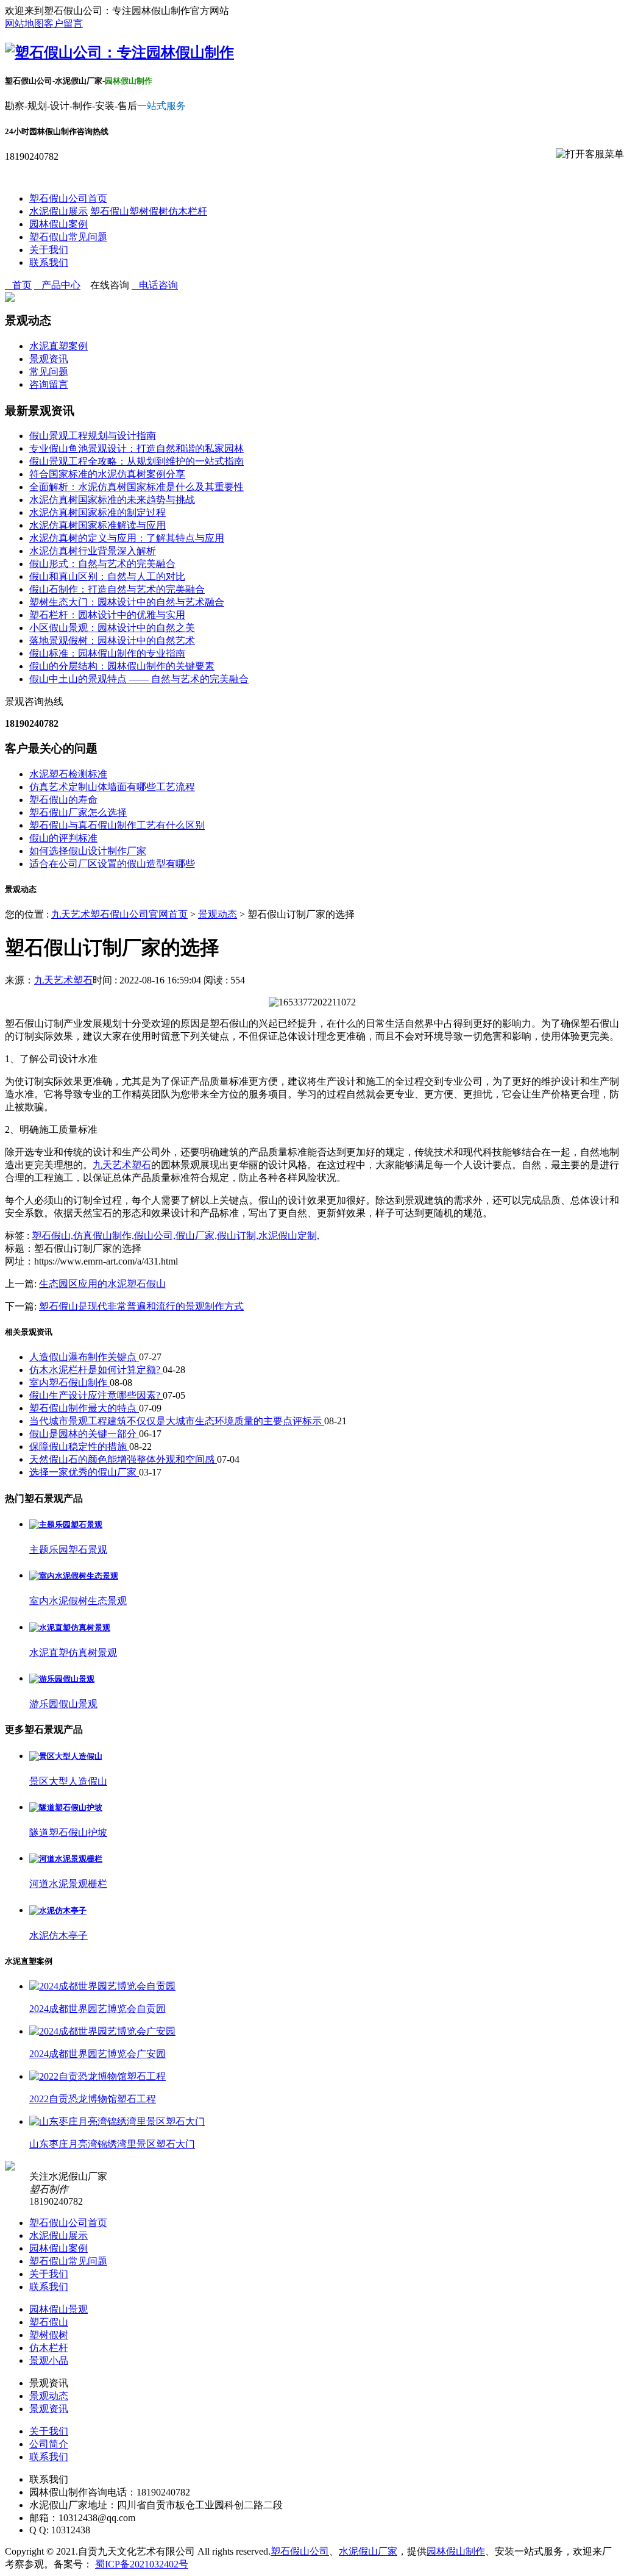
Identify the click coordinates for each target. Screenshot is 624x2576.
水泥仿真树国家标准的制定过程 (97, 512)
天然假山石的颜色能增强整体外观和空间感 (123, 1459)
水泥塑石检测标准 (68, 774)
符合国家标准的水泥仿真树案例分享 (107, 474)
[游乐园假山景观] (62, 1679)
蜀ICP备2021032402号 (142, 2564)
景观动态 (218, 914)
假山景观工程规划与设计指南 (93, 436)
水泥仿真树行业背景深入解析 (93, 551)
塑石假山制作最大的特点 (84, 1408)
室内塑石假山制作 (69, 1383)
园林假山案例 (58, 224)
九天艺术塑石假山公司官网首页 (119, 914)
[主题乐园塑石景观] (66, 1525)
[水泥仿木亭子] (58, 1911)
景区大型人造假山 (68, 1781)
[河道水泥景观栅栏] (66, 1859)
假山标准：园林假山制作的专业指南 (107, 653)
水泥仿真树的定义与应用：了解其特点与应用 (127, 538)
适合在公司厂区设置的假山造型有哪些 (112, 864)
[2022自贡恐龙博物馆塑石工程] (97, 2076)
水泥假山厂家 (368, 2551)
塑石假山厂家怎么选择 (78, 812)
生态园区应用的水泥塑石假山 (102, 1284)
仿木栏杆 (188, 211)
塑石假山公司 (300, 2551)
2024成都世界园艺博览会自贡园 (97, 2009)
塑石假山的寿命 (63, 800)
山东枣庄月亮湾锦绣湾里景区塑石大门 (112, 2144)
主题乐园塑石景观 (68, 1550)
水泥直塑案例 (58, 346)
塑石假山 (110, 211)
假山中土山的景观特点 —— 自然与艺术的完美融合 (139, 679)
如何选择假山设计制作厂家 (88, 851)
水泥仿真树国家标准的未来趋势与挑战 (112, 500)
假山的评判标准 (63, 838)
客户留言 (63, 23)
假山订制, (238, 1236)
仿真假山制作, (104, 1236)
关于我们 (49, 250)
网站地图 (24, 23)
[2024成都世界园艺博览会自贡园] (102, 1986)
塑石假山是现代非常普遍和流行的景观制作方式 (141, 1306)
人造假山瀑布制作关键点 (84, 1357)
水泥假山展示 (58, 211)
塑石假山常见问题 (68, 237)
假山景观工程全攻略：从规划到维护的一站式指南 (136, 461)
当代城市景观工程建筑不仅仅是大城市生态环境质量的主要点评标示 (177, 1421)
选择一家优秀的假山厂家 (84, 1472)
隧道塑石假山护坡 (68, 1832)
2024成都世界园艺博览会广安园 (97, 2054)
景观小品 (49, 2360)
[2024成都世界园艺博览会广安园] (102, 2031)
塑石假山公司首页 (68, 198)
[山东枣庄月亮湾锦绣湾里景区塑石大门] (117, 2121)
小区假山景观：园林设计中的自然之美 (112, 628)
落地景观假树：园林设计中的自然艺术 (112, 640)
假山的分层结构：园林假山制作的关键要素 (122, 666)
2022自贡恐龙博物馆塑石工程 (93, 2099)
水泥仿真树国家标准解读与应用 (97, 525)
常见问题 (49, 372)
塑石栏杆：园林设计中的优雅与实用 (107, 615)
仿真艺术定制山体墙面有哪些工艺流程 (112, 787)
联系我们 (49, 262)
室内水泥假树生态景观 (78, 1601)
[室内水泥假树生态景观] (74, 1576)
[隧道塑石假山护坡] (66, 1807)
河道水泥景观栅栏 (68, 1884)
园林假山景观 (58, 2309)
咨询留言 (49, 384)
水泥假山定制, (289, 1236)
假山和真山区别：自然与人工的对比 (107, 576)
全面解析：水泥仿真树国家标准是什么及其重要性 (136, 487)
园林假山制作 (456, 2551)
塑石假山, (52, 1236)
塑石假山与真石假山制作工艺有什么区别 (117, 825)
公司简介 (49, 2444)
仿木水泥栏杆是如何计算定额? (96, 1370)
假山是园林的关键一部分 (84, 1434)
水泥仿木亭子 (58, 1936)
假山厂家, (196, 1236)
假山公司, (155, 1236)
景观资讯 (49, 359)
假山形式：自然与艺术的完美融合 (102, 564)
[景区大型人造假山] (66, 1756)
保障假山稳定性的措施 (79, 1447)
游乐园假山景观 (63, 1704)
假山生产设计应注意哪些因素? (96, 1395)
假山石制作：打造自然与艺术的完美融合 (117, 589)
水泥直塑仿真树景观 (73, 1653)
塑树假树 (149, 211)
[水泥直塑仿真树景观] (70, 1628)
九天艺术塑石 (63, 980)
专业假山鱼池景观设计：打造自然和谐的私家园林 (136, 448)
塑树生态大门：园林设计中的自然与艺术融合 (127, 602)
